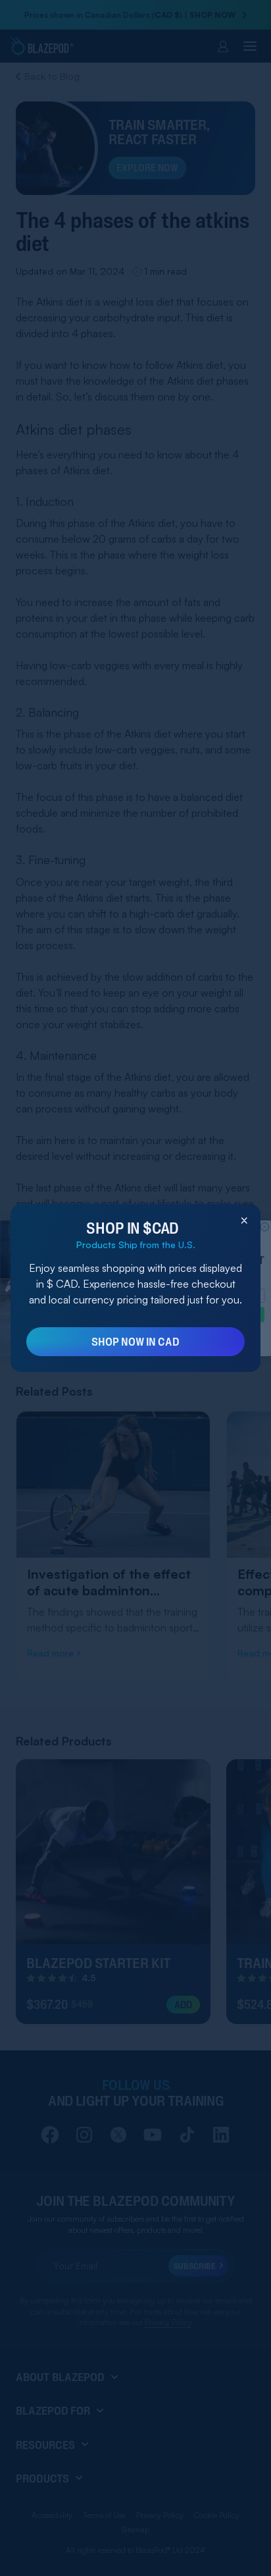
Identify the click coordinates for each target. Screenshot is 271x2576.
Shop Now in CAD (135, 1341)
